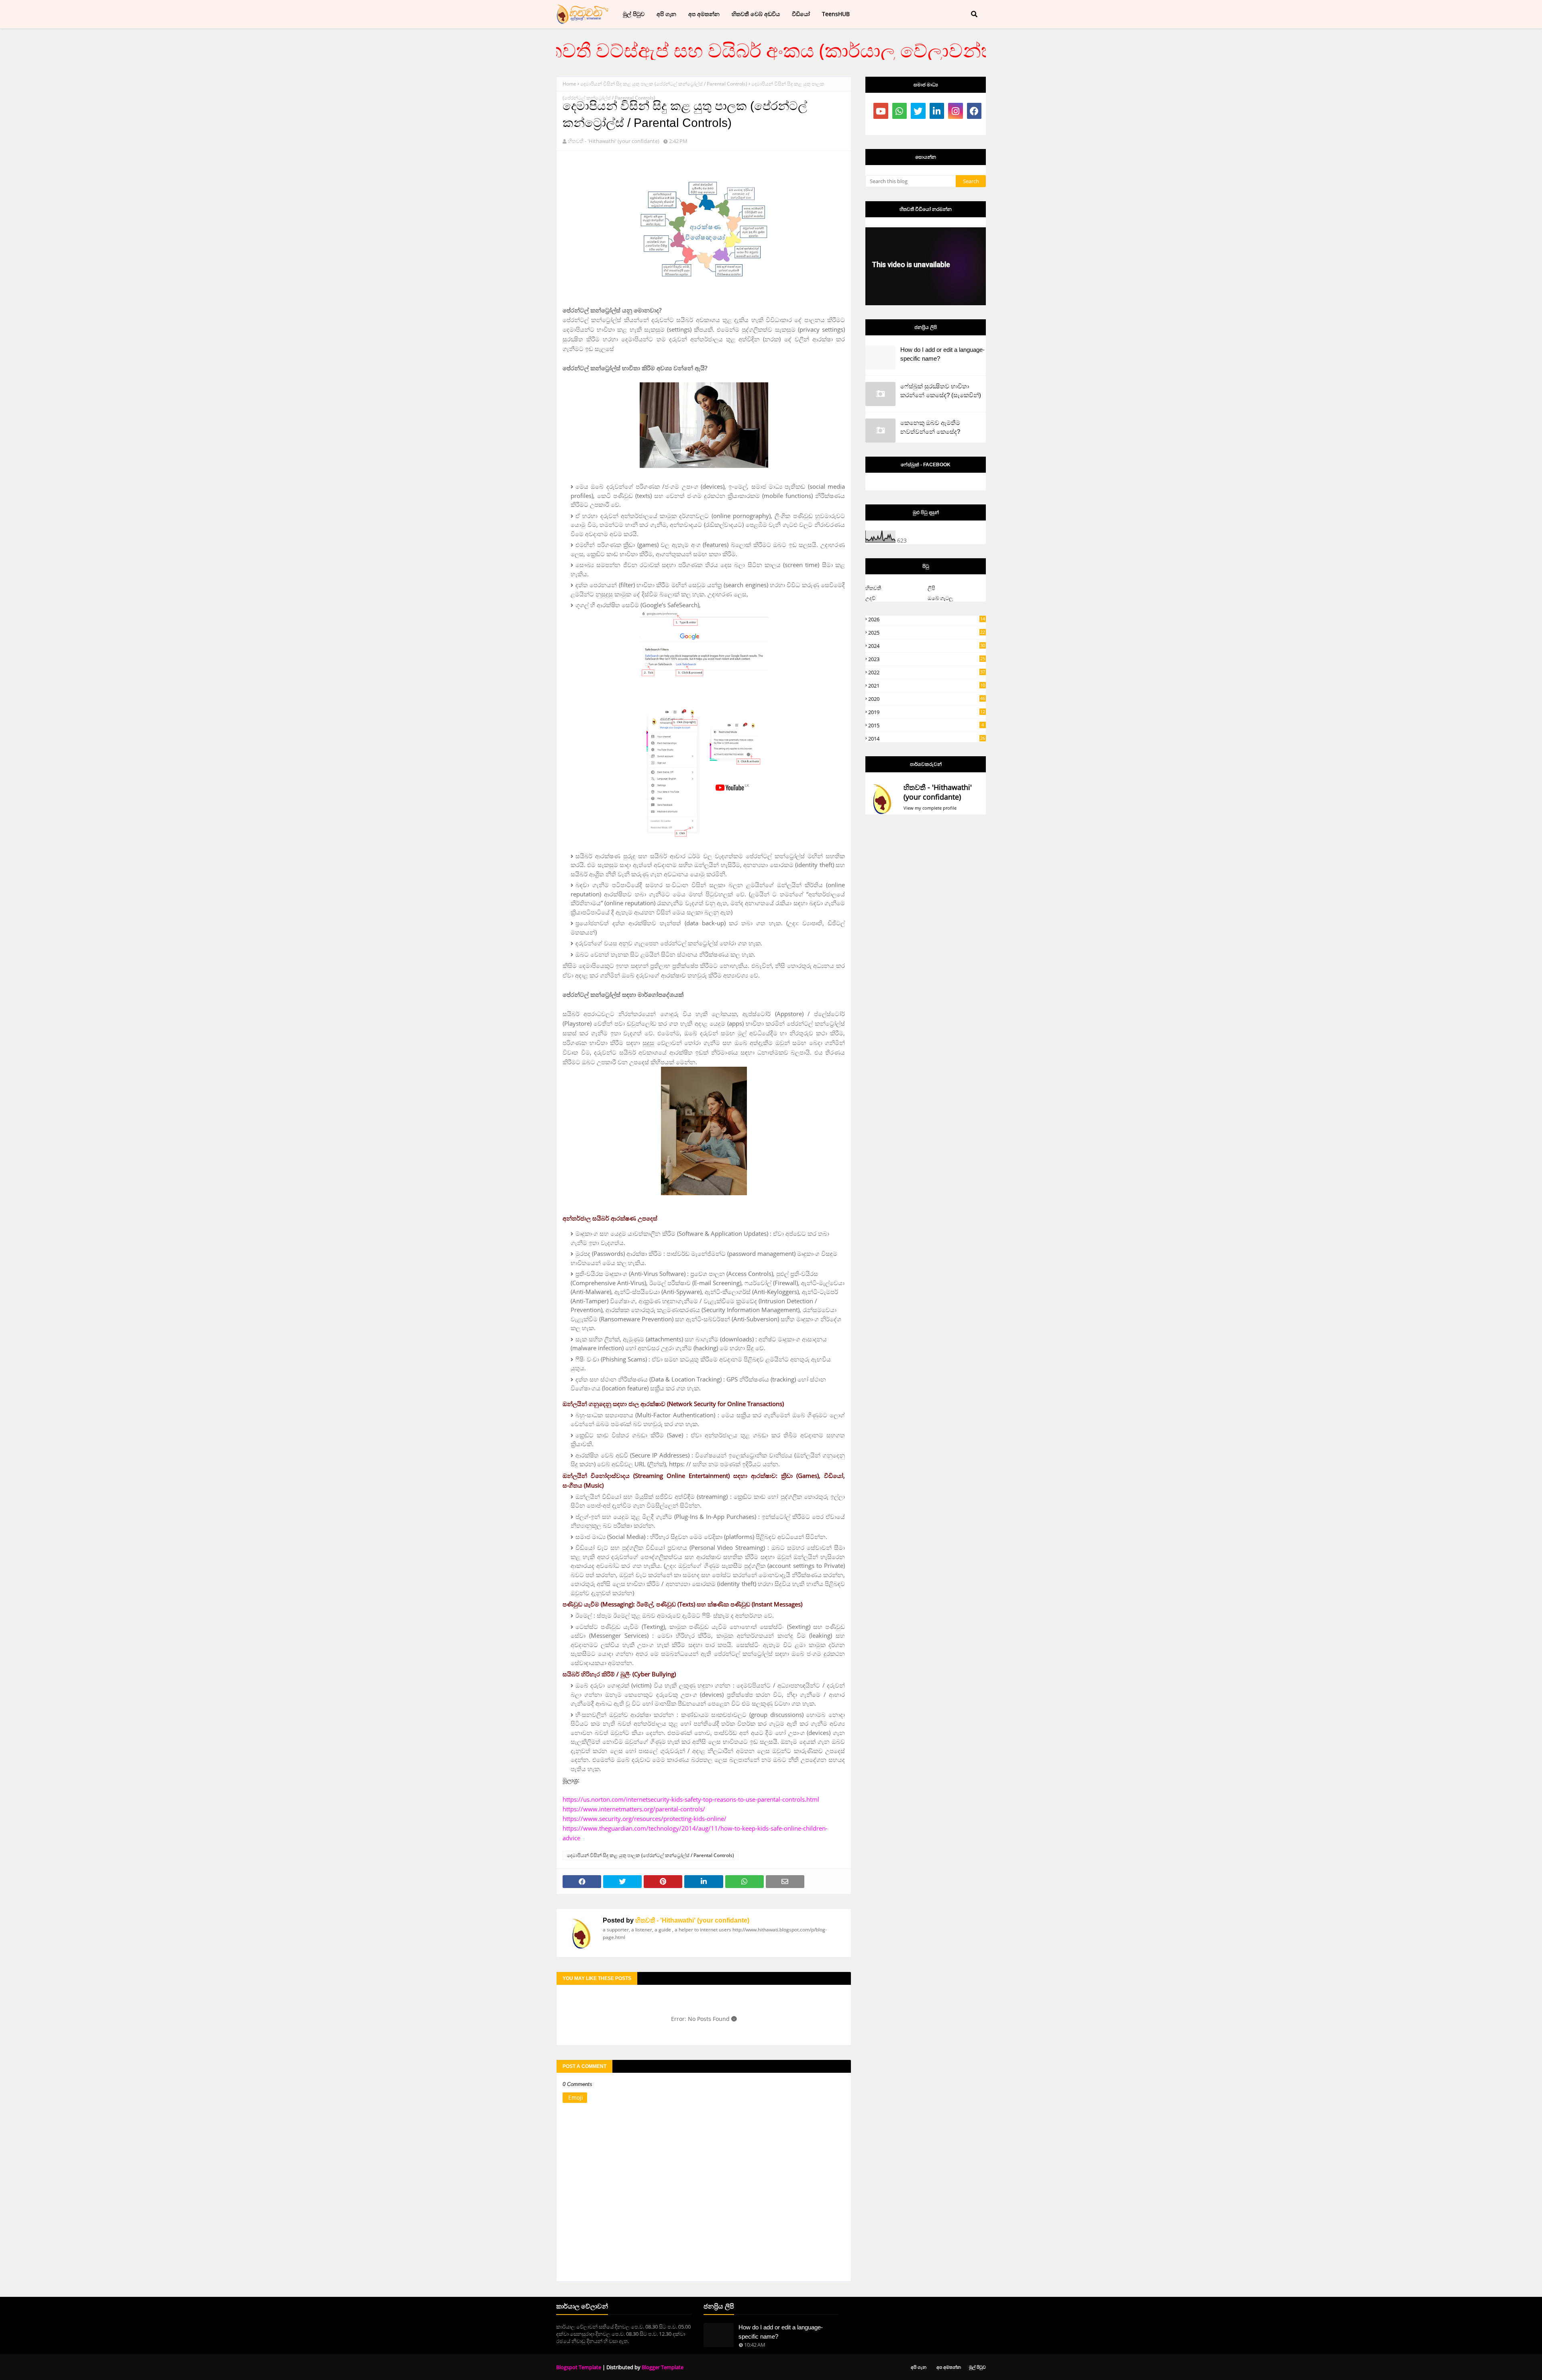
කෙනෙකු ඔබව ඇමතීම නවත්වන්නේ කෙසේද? (930, 427)
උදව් (870, 598)
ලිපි (931, 588)
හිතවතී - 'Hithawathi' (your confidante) (614, 141)
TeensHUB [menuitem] (836, 14)
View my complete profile (930, 808)
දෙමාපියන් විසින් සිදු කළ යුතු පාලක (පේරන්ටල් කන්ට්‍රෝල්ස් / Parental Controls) (664, 84)
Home (569, 84)
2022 (927, 672)
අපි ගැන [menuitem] (666, 14)
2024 (927, 646)
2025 (927, 633)
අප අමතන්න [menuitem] (704, 14)
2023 (927, 659)
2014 (927, 739)
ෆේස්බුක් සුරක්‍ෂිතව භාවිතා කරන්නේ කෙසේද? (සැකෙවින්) (941, 391)
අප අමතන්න (949, 2367)
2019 (927, 712)
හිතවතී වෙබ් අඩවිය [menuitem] (756, 14)
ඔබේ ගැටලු (940, 598)
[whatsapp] (900, 111)
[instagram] (956, 111)
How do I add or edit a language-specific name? (942, 354)
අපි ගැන (919, 2367)
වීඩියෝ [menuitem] (801, 14)
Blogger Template (663, 2367)
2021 (927, 686)
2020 (927, 699)
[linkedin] (937, 111)
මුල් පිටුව (977, 2367)
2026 (927, 619)
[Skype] (900, 127)
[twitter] (918, 111)
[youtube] (881, 111)
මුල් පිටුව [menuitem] (634, 14)
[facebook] (974, 111)
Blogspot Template (579, 2367)
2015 (926, 725)
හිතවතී (873, 588)
